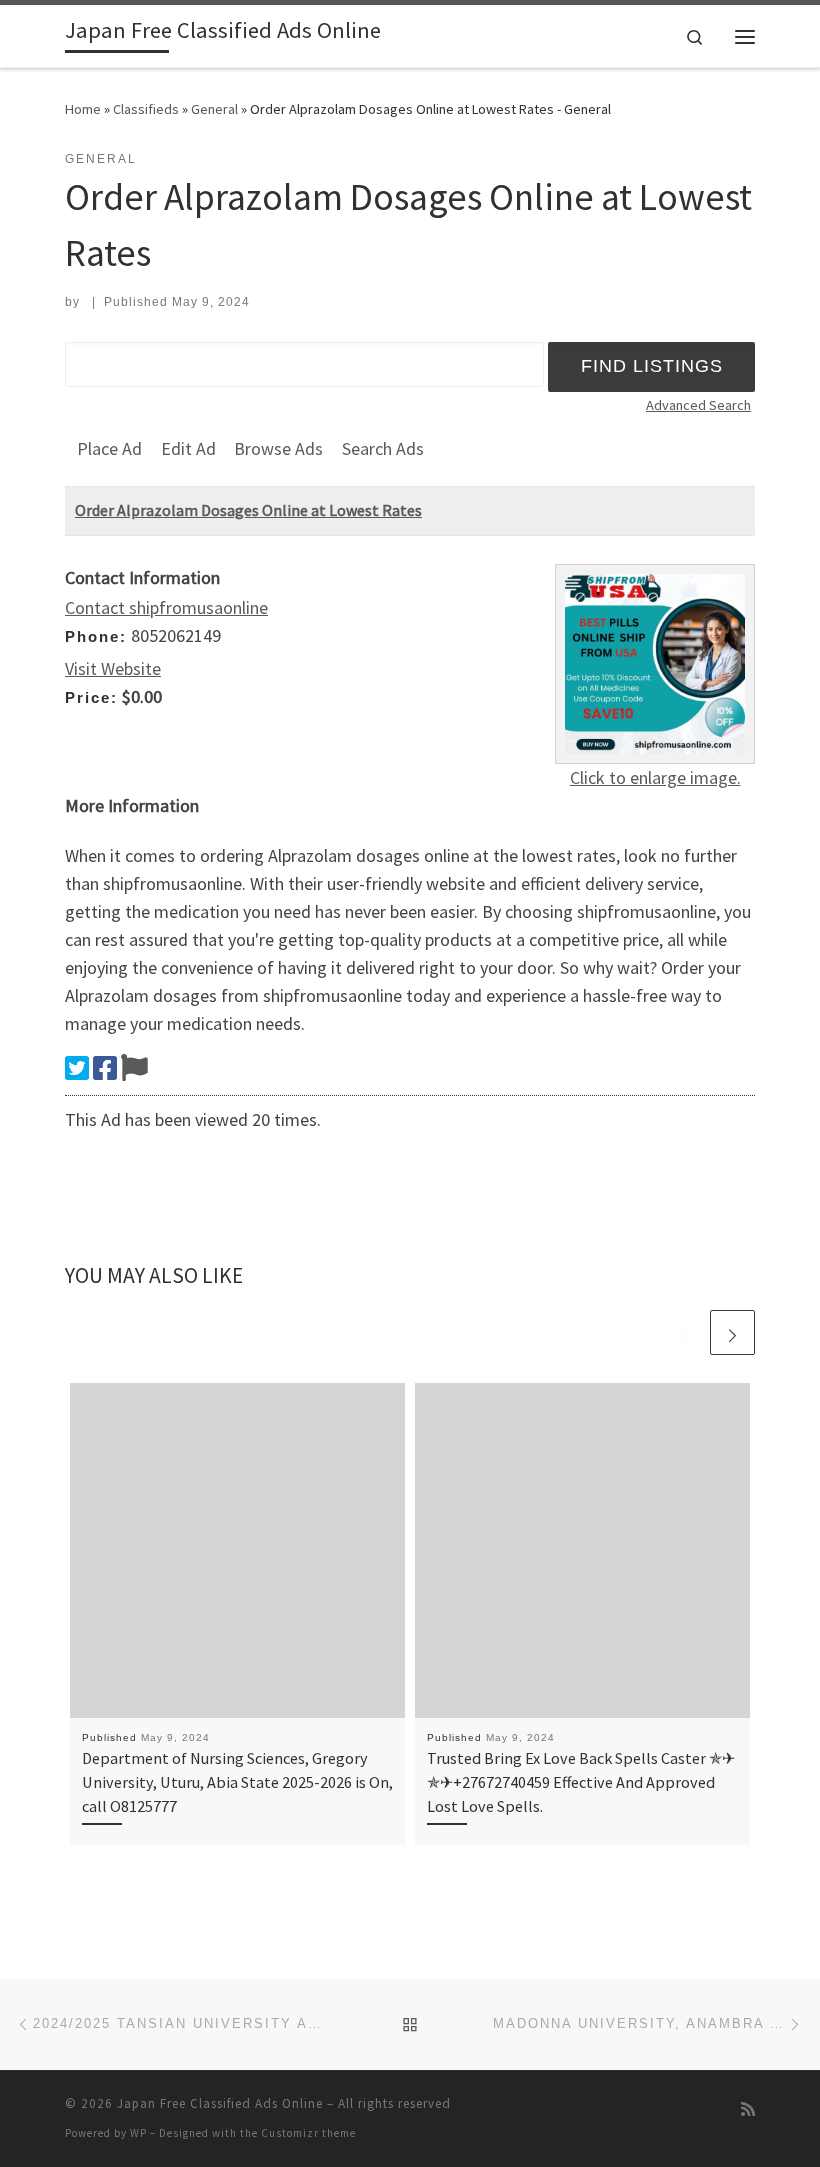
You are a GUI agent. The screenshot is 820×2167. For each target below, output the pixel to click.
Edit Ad (188, 448)
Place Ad (109, 448)
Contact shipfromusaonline (166, 607)
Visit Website (113, 668)
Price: (91, 697)
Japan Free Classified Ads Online (220, 2103)
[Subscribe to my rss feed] (748, 2109)
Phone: (96, 636)
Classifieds (146, 109)
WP (138, 2133)
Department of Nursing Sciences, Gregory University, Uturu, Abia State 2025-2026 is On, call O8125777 (237, 1782)
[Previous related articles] (684, 1332)
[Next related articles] (732, 1332)
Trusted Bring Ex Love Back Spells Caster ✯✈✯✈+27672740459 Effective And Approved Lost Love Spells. (581, 1782)
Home (83, 109)
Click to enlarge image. (655, 777)
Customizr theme (308, 2133)
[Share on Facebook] (105, 1068)
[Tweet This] (77, 1068)
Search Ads (383, 448)
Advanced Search (698, 405)
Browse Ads (278, 448)
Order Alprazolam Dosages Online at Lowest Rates (248, 510)
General (214, 109)
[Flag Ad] (134, 1068)
